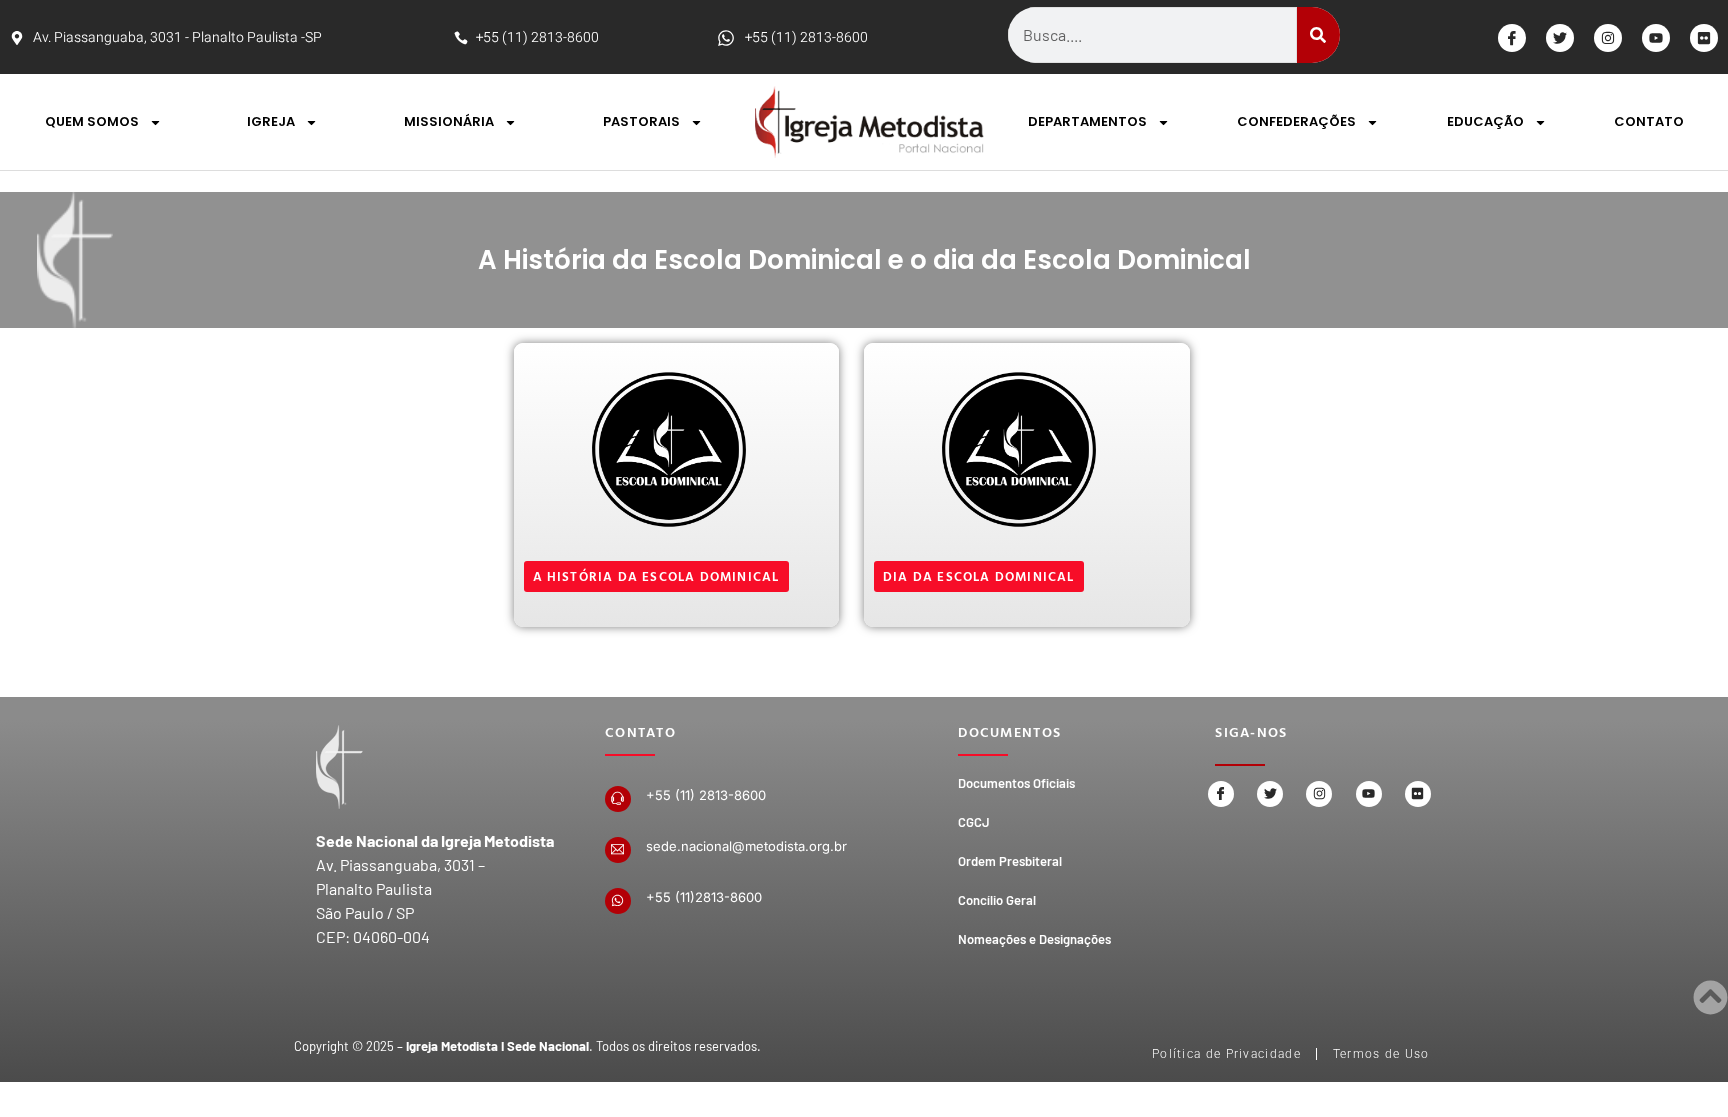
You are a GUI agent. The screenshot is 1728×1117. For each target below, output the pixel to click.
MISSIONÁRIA (449, 121)
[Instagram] (1608, 38)
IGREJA (271, 121)
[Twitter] (1560, 38)
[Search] (1318, 35)
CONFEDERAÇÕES (1296, 121)
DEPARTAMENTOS (1087, 121)
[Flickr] (1704, 38)
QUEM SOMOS (92, 121)
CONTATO (1649, 121)
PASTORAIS (641, 121)
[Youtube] (1656, 38)
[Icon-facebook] (1512, 38)
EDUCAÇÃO (1485, 121)
